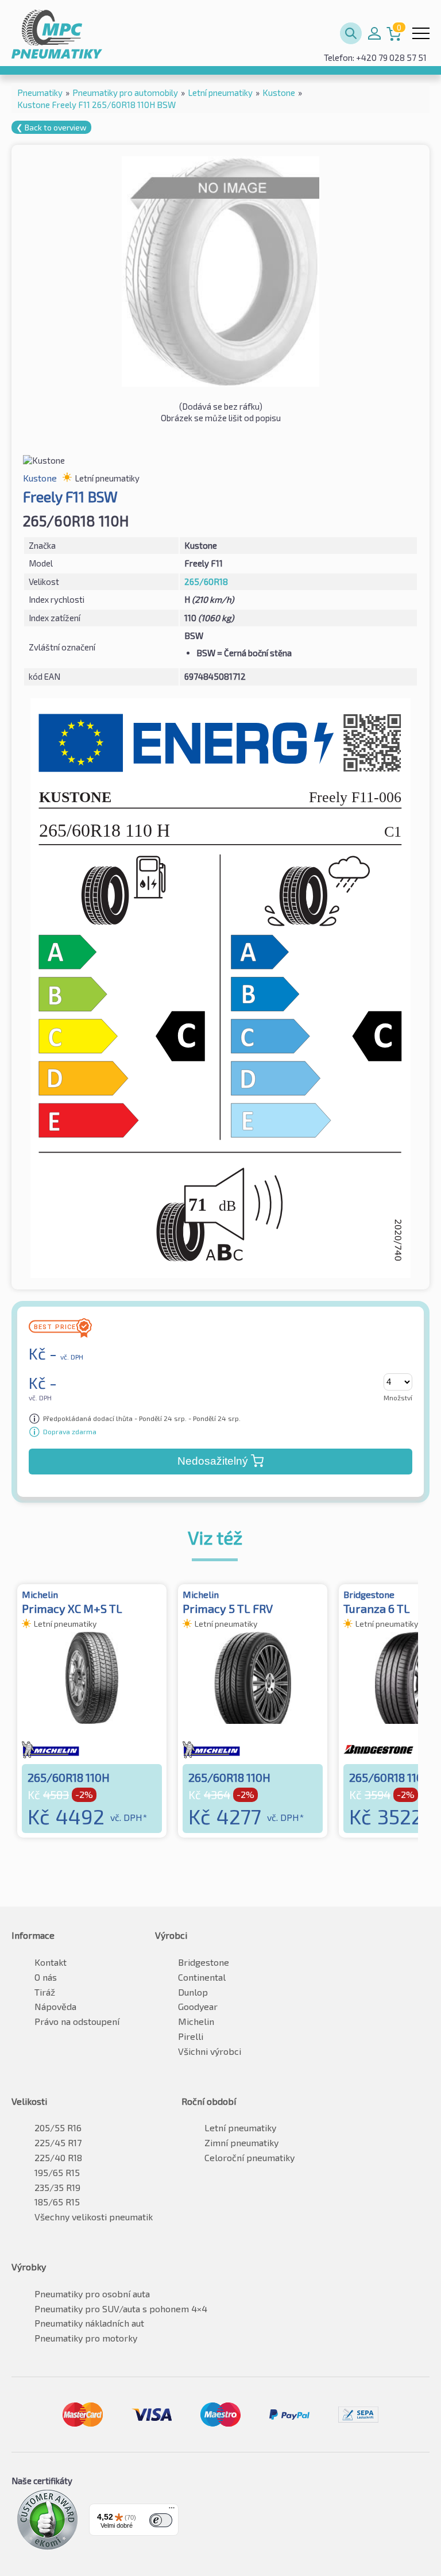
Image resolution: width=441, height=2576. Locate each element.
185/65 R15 (57, 2202)
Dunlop (193, 1992)
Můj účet (374, 33)
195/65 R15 (57, 2172)
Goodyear (198, 2006)
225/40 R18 (58, 2157)
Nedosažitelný (213, 1461)
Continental (202, 1977)
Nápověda (55, 2006)
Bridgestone (204, 1962)
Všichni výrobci (210, 2051)
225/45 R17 (58, 2142)
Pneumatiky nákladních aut (89, 2323)
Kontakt (51, 1962)
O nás (46, 1977)
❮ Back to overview (51, 127)
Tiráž (45, 1992)
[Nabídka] (172, 2510)
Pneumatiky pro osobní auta (92, 2294)
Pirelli (191, 2036)
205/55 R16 (58, 2128)
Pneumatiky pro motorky (86, 2338)
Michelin (196, 2021)
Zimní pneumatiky (241, 2142)
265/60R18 (206, 582)
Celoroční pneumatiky (249, 2157)
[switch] (161, 2520)
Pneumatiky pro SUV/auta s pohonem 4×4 (121, 2309)
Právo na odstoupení (77, 2021)
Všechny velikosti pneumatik (94, 2217)
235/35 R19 (57, 2187)
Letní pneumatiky (240, 2128)
